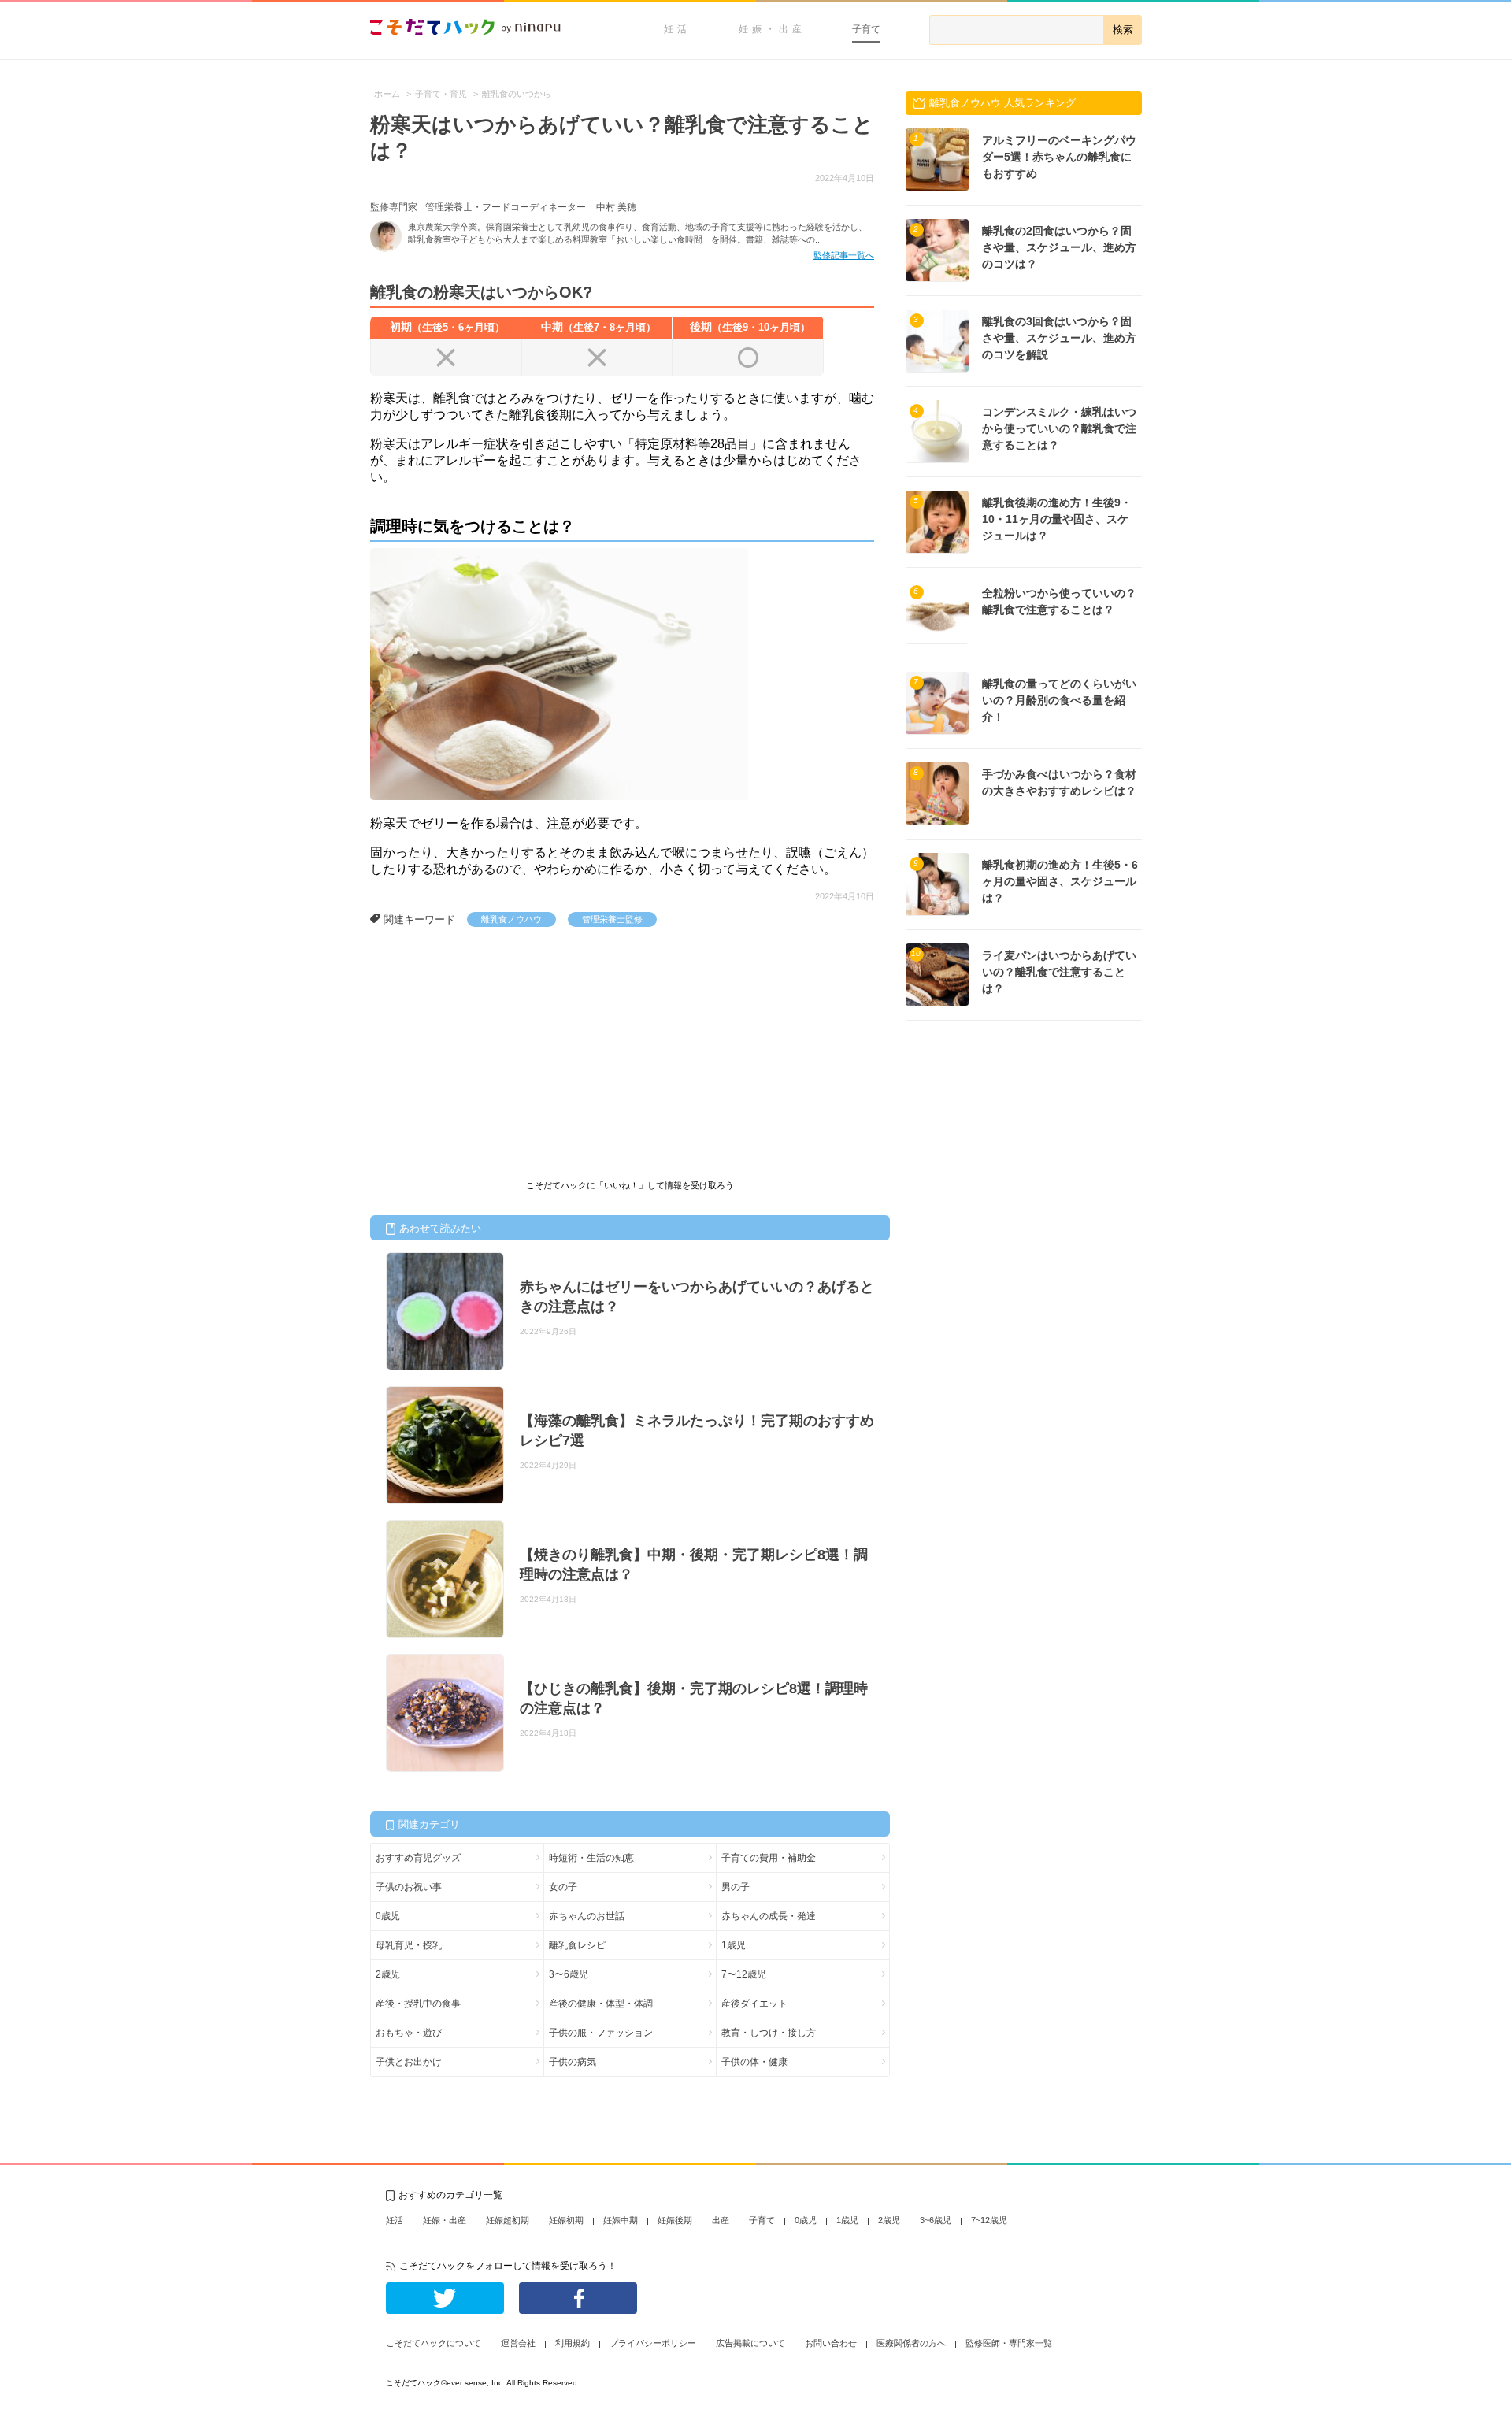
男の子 (736, 1887)
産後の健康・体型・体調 (601, 2004)
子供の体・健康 (754, 2062)
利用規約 (573, 2343)
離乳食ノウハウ (511, 919)
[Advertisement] (488, 1045)
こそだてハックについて (434, 2343)
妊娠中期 (621, 2220)
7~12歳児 (989, 2220)
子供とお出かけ (409, 2062)
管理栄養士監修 (612, 919)
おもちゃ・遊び (409, 2033)
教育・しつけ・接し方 (769, 2033)
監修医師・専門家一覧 (1009, 2343)
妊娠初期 (566, 2220)
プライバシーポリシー (653, 2343)
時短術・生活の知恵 (591, 1858)
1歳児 (734, 1945)
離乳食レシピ (577, 1945)
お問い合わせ (831, 2343)
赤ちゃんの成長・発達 (769, 1916)
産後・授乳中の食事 (418, 2004)
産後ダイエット (754, 2004)
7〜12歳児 (744, 1974)
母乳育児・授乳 (409, 1945)
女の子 (563, 1887)
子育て (866, 29)
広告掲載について (750, 2343)
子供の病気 (573, 2062)
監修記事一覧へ (844, 255)
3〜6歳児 (569, 1974)
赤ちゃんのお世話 (587, 1916)
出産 (721, 2220)
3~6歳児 (936, 2220)
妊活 (677, 29)
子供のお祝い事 (409, 1887)
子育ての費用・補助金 (769, 1858)
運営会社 (518, 2343)
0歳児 (388, 1916)
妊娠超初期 (508, 2220)
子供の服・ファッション (601, 2033)
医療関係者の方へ (911, 2343)
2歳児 (388, 1974)
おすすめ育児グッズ (418, 1858)
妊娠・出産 (772, 29)
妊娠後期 (675, 2220)
